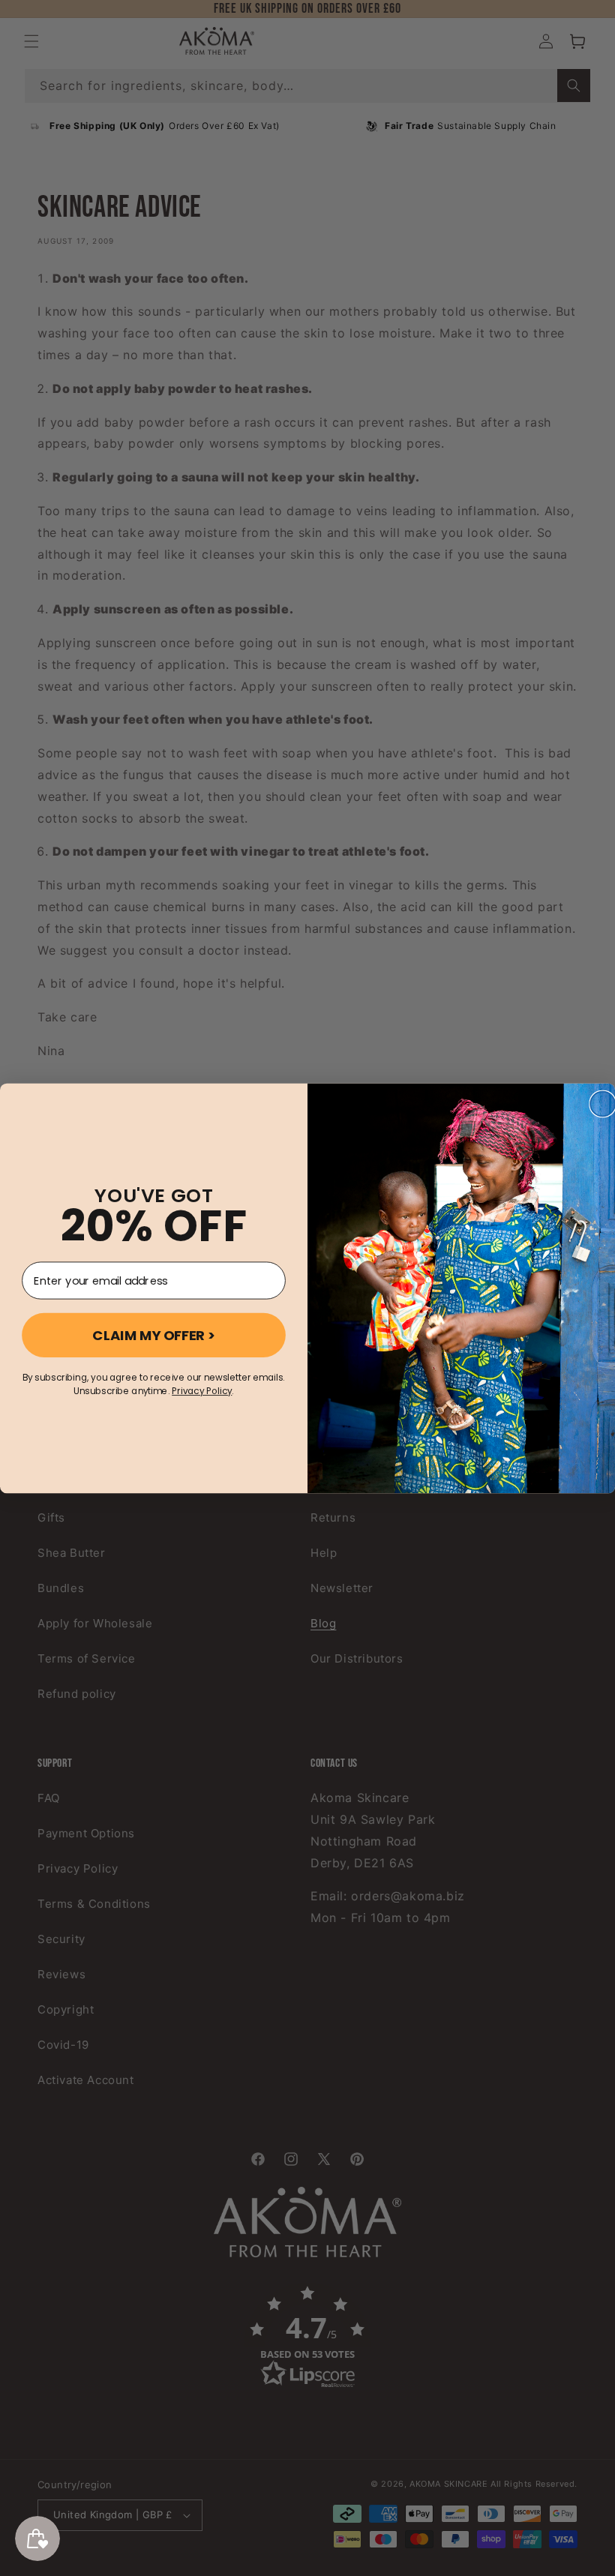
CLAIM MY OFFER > (154, 1335)
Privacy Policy (202, 1391)
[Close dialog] (603, 1104)
